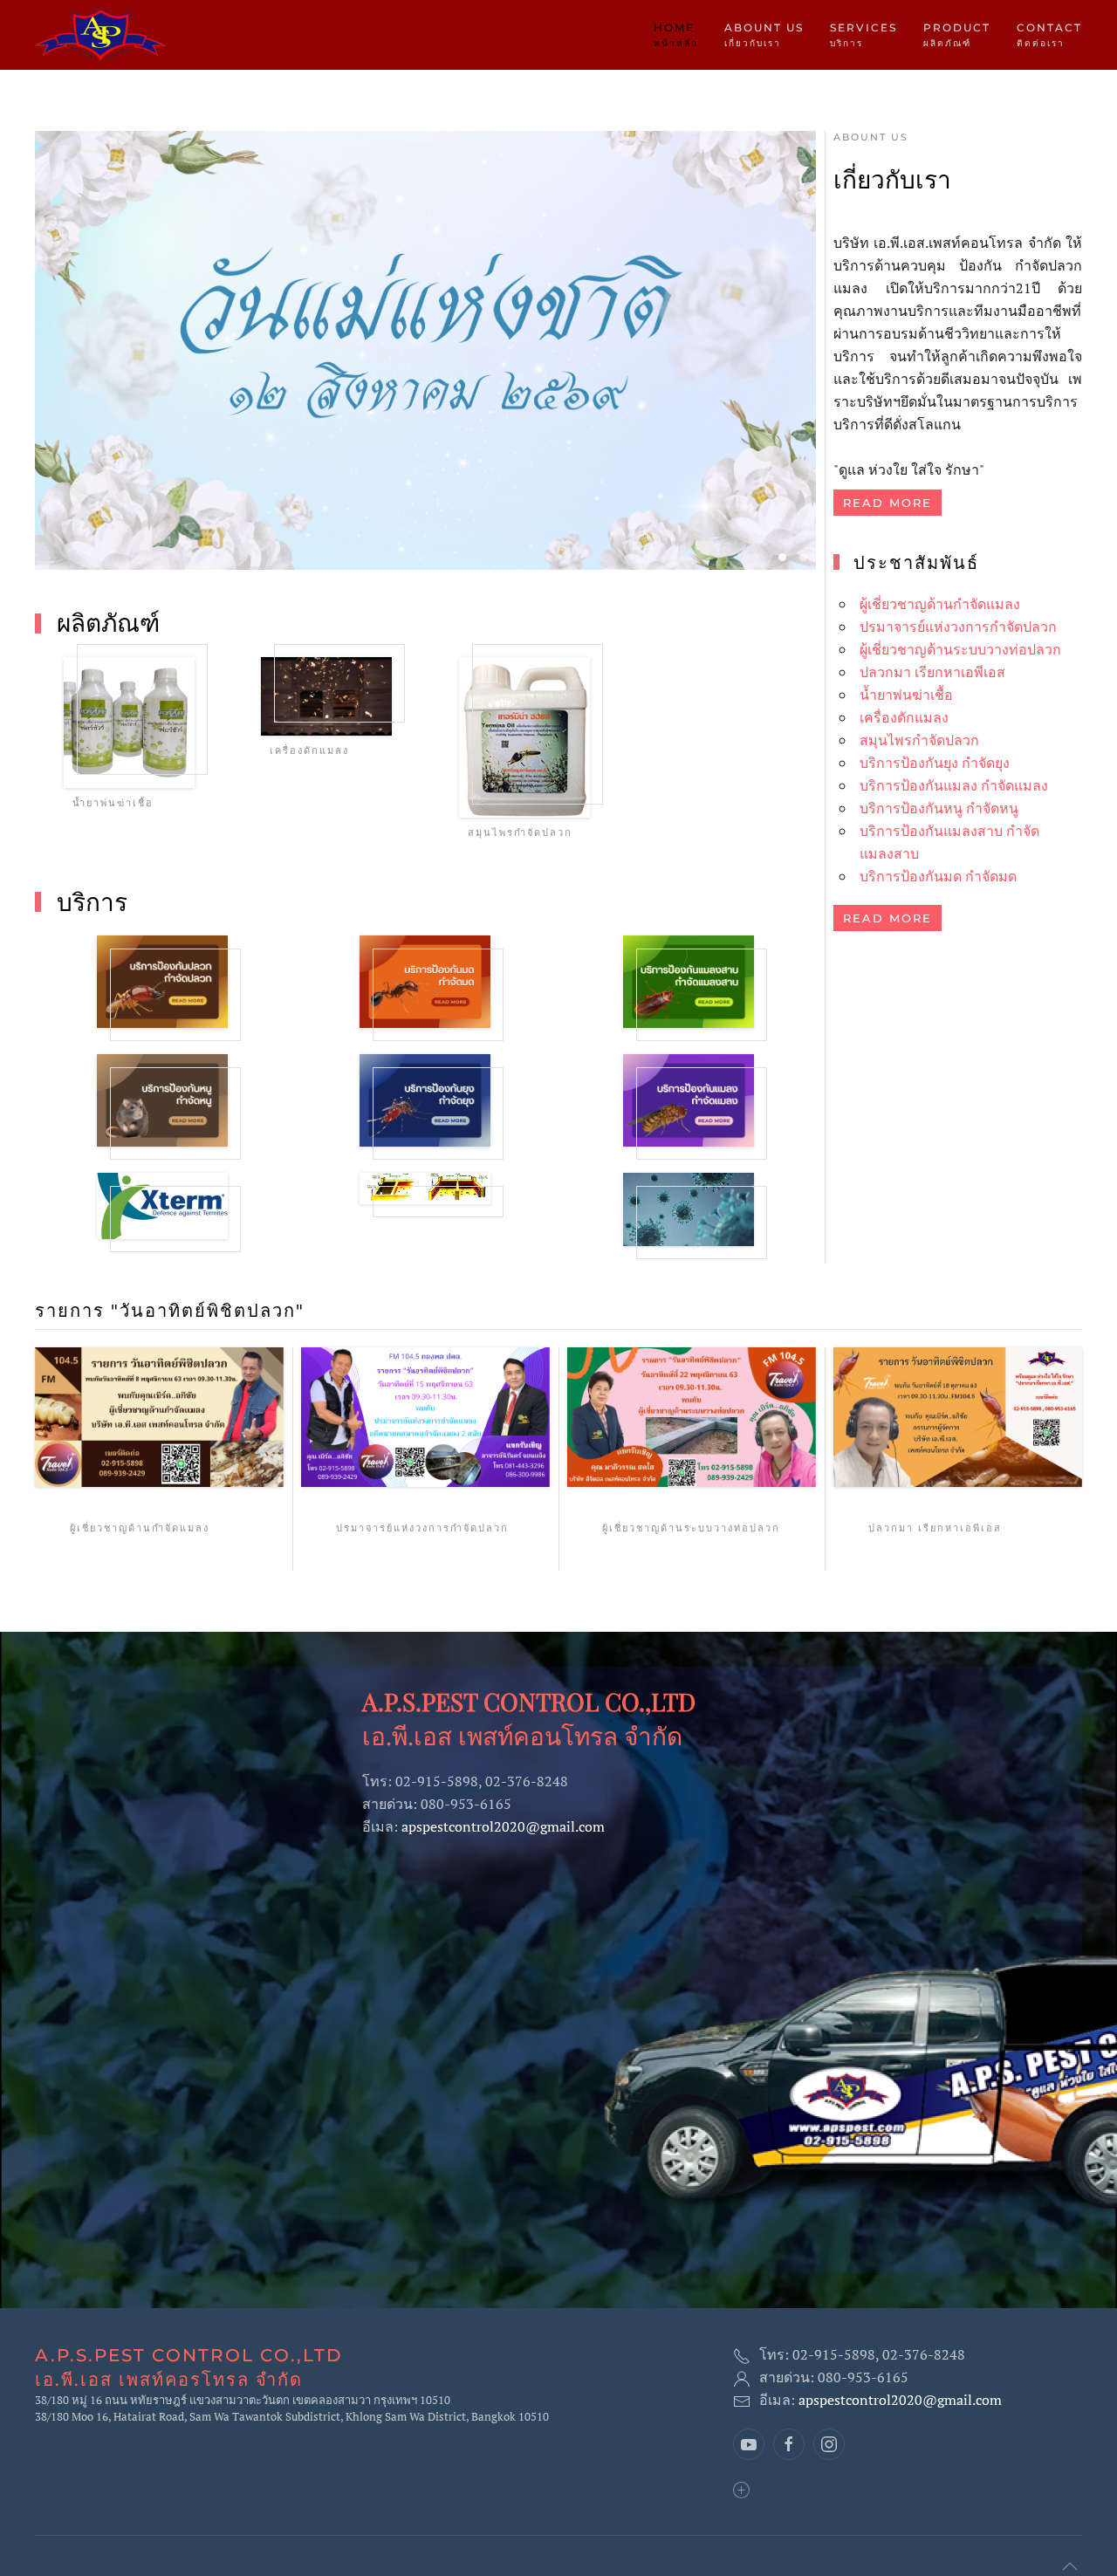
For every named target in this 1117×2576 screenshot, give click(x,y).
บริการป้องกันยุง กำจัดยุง (935, 763)
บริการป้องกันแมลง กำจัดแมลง (954, 785)
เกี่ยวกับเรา (892, 178)
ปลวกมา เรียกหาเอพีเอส (932, 672)
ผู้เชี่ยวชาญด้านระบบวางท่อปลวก (960, 649)
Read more (887, 503)
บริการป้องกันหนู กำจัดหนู (939, 808)
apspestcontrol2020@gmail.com (503, 1826)
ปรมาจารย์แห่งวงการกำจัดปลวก (958, 627)
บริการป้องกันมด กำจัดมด (938, 876)
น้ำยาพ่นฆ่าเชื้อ (906, 695)
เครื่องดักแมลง (904, 717)
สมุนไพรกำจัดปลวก (919, 740)
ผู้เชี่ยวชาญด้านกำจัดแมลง (940, 604)
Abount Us (871, 137)
